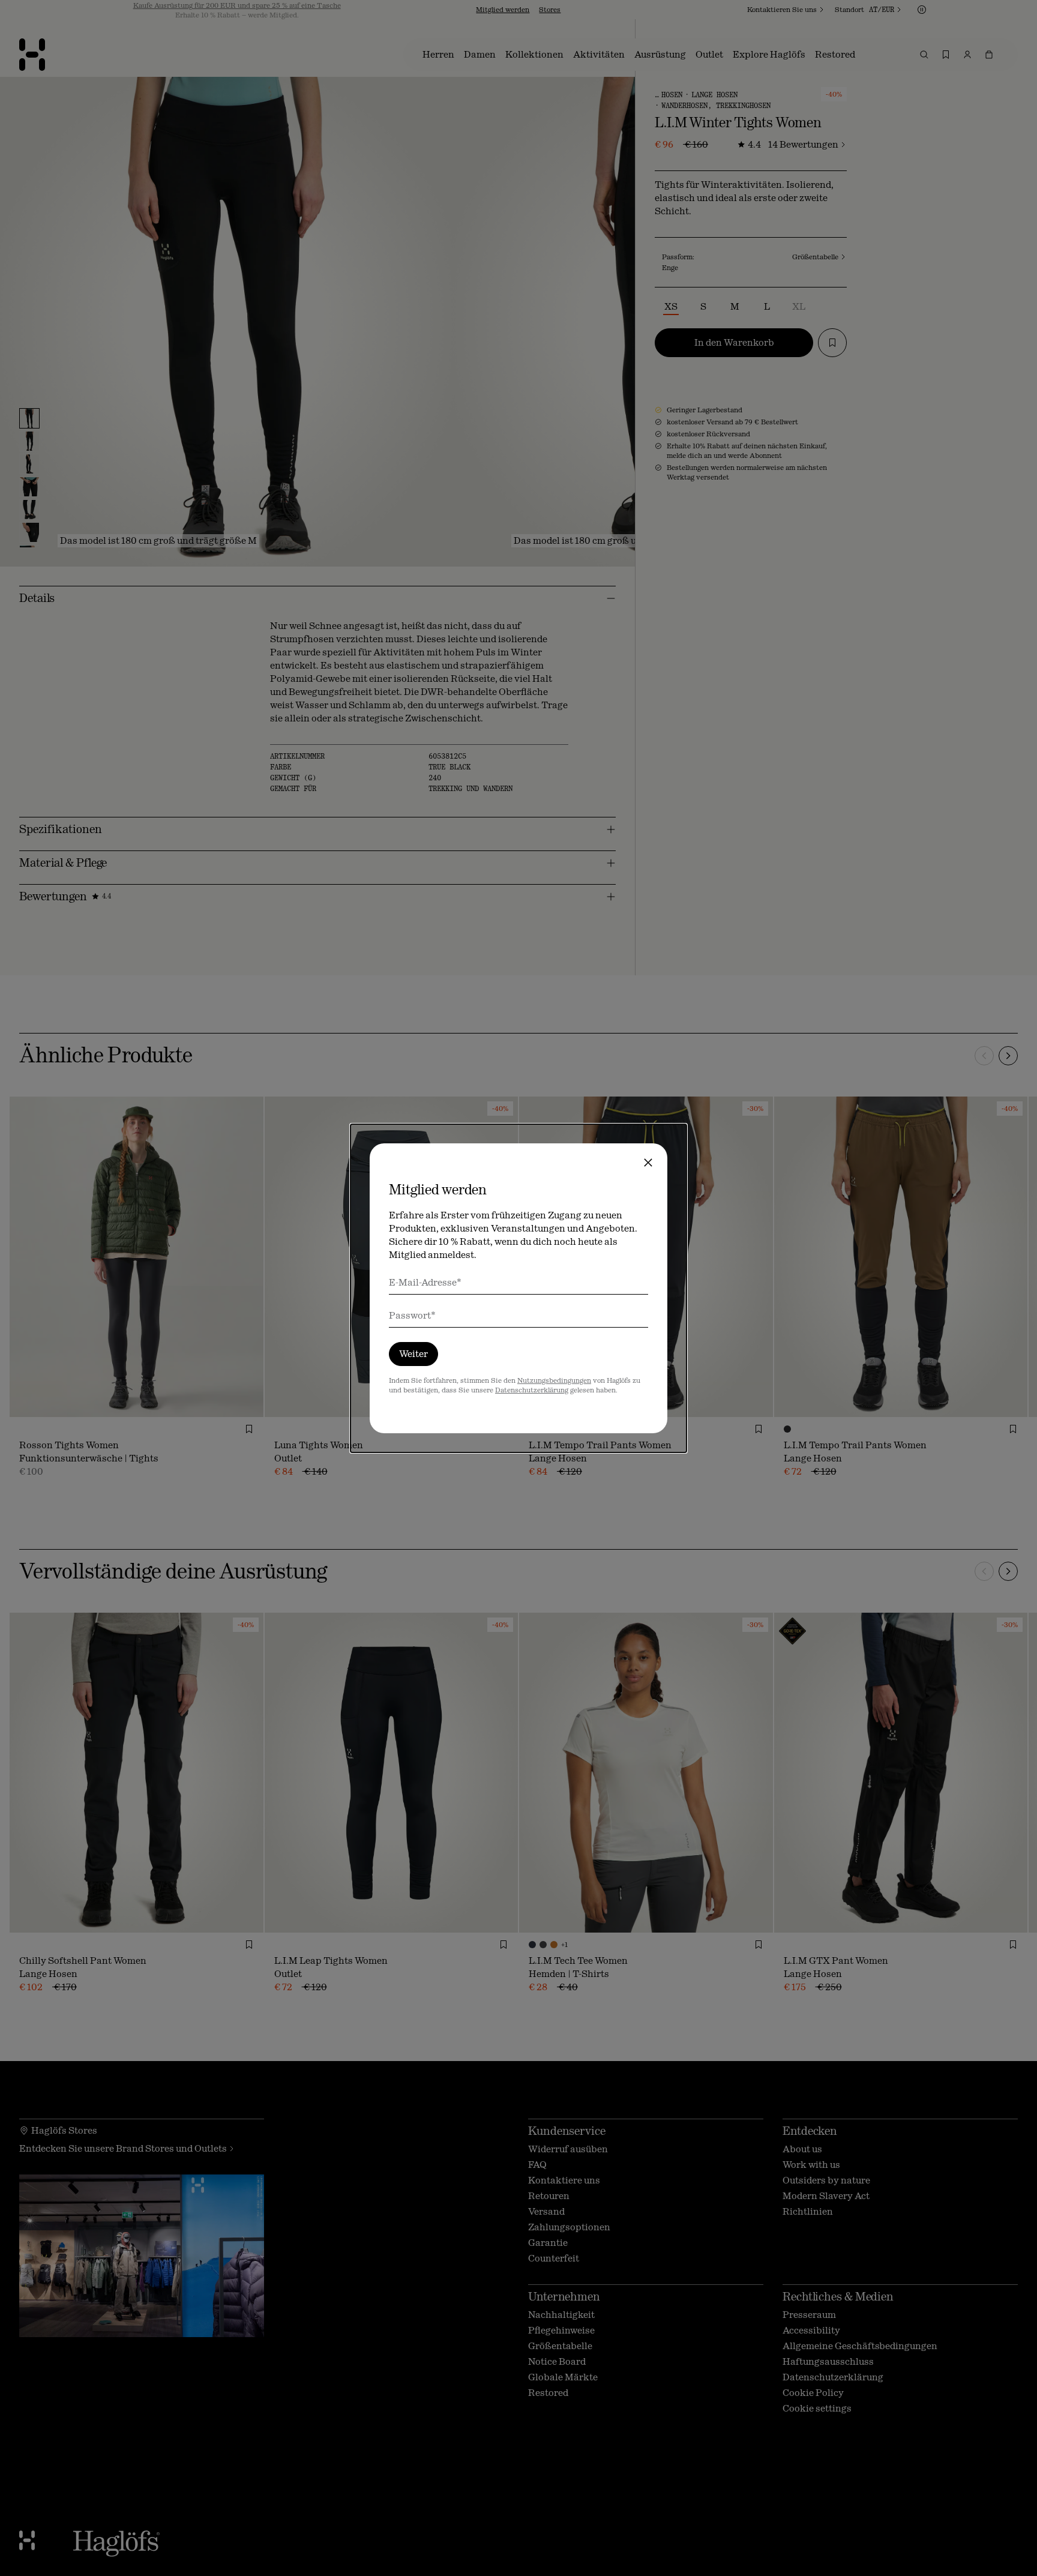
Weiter (413, 1354)
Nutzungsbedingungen (554, 1380)
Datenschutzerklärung (532, 1390)
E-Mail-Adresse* (425, 1282)
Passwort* (412, 1315)
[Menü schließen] (648, 1163)
